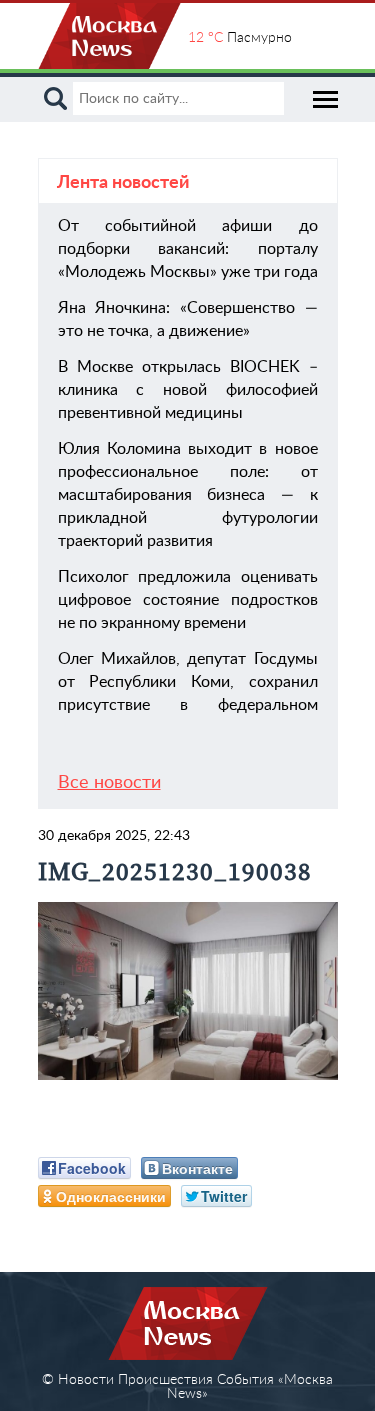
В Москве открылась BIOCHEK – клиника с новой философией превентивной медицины (188, 390)
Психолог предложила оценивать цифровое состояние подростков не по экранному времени (188, 600)
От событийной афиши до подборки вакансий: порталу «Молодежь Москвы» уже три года (188, 249)
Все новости (109, 783)
